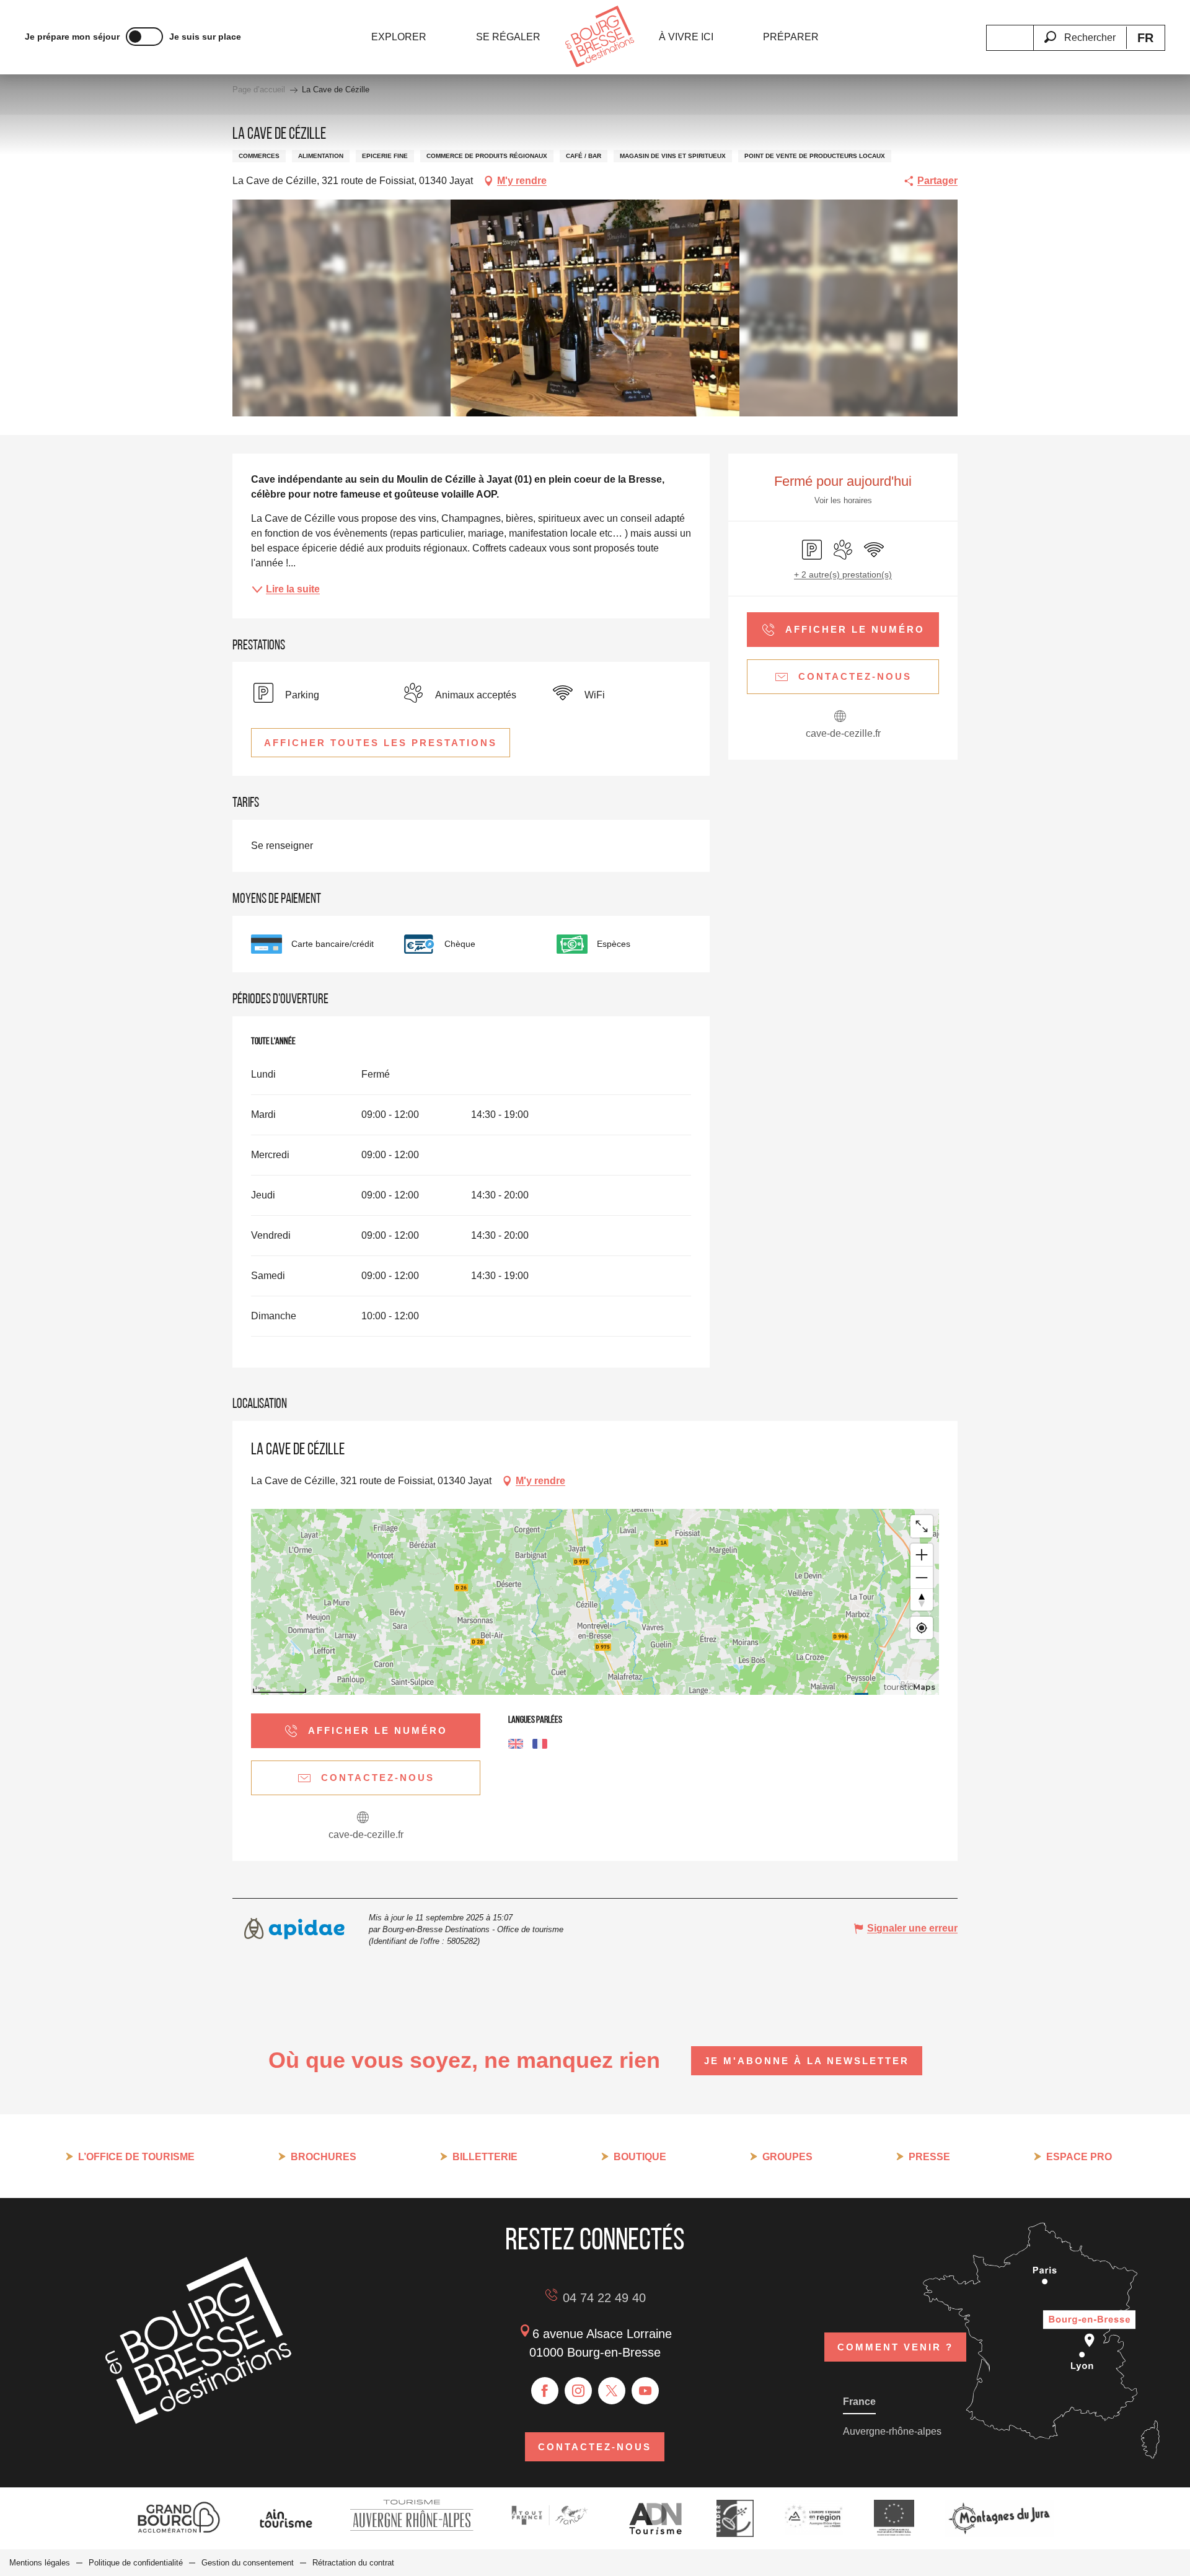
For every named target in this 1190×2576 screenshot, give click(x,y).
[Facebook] (545, 2391)
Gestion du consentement (248, 2563)
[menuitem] (399, 37)
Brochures (324, 2157)
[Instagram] (578, 2391)
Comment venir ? (895, 2347)
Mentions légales (40, 2563)
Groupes (787, 2157)
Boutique (640, 2157)
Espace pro (1079, 2157)
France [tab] (859, 2402)
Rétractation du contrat (353, 2563)
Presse (929, 2157)
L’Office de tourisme (136, 2157)
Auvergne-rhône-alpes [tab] (892, 2431)
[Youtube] (645, 2391)
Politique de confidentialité (136, 2563)
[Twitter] (612, 2391)
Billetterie (485, 2157)
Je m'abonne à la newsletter (807, 2061)
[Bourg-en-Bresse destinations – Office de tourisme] (198, 2421)
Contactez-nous (595, 2447)
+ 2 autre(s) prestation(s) (843, 574)
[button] (1080, 30)
